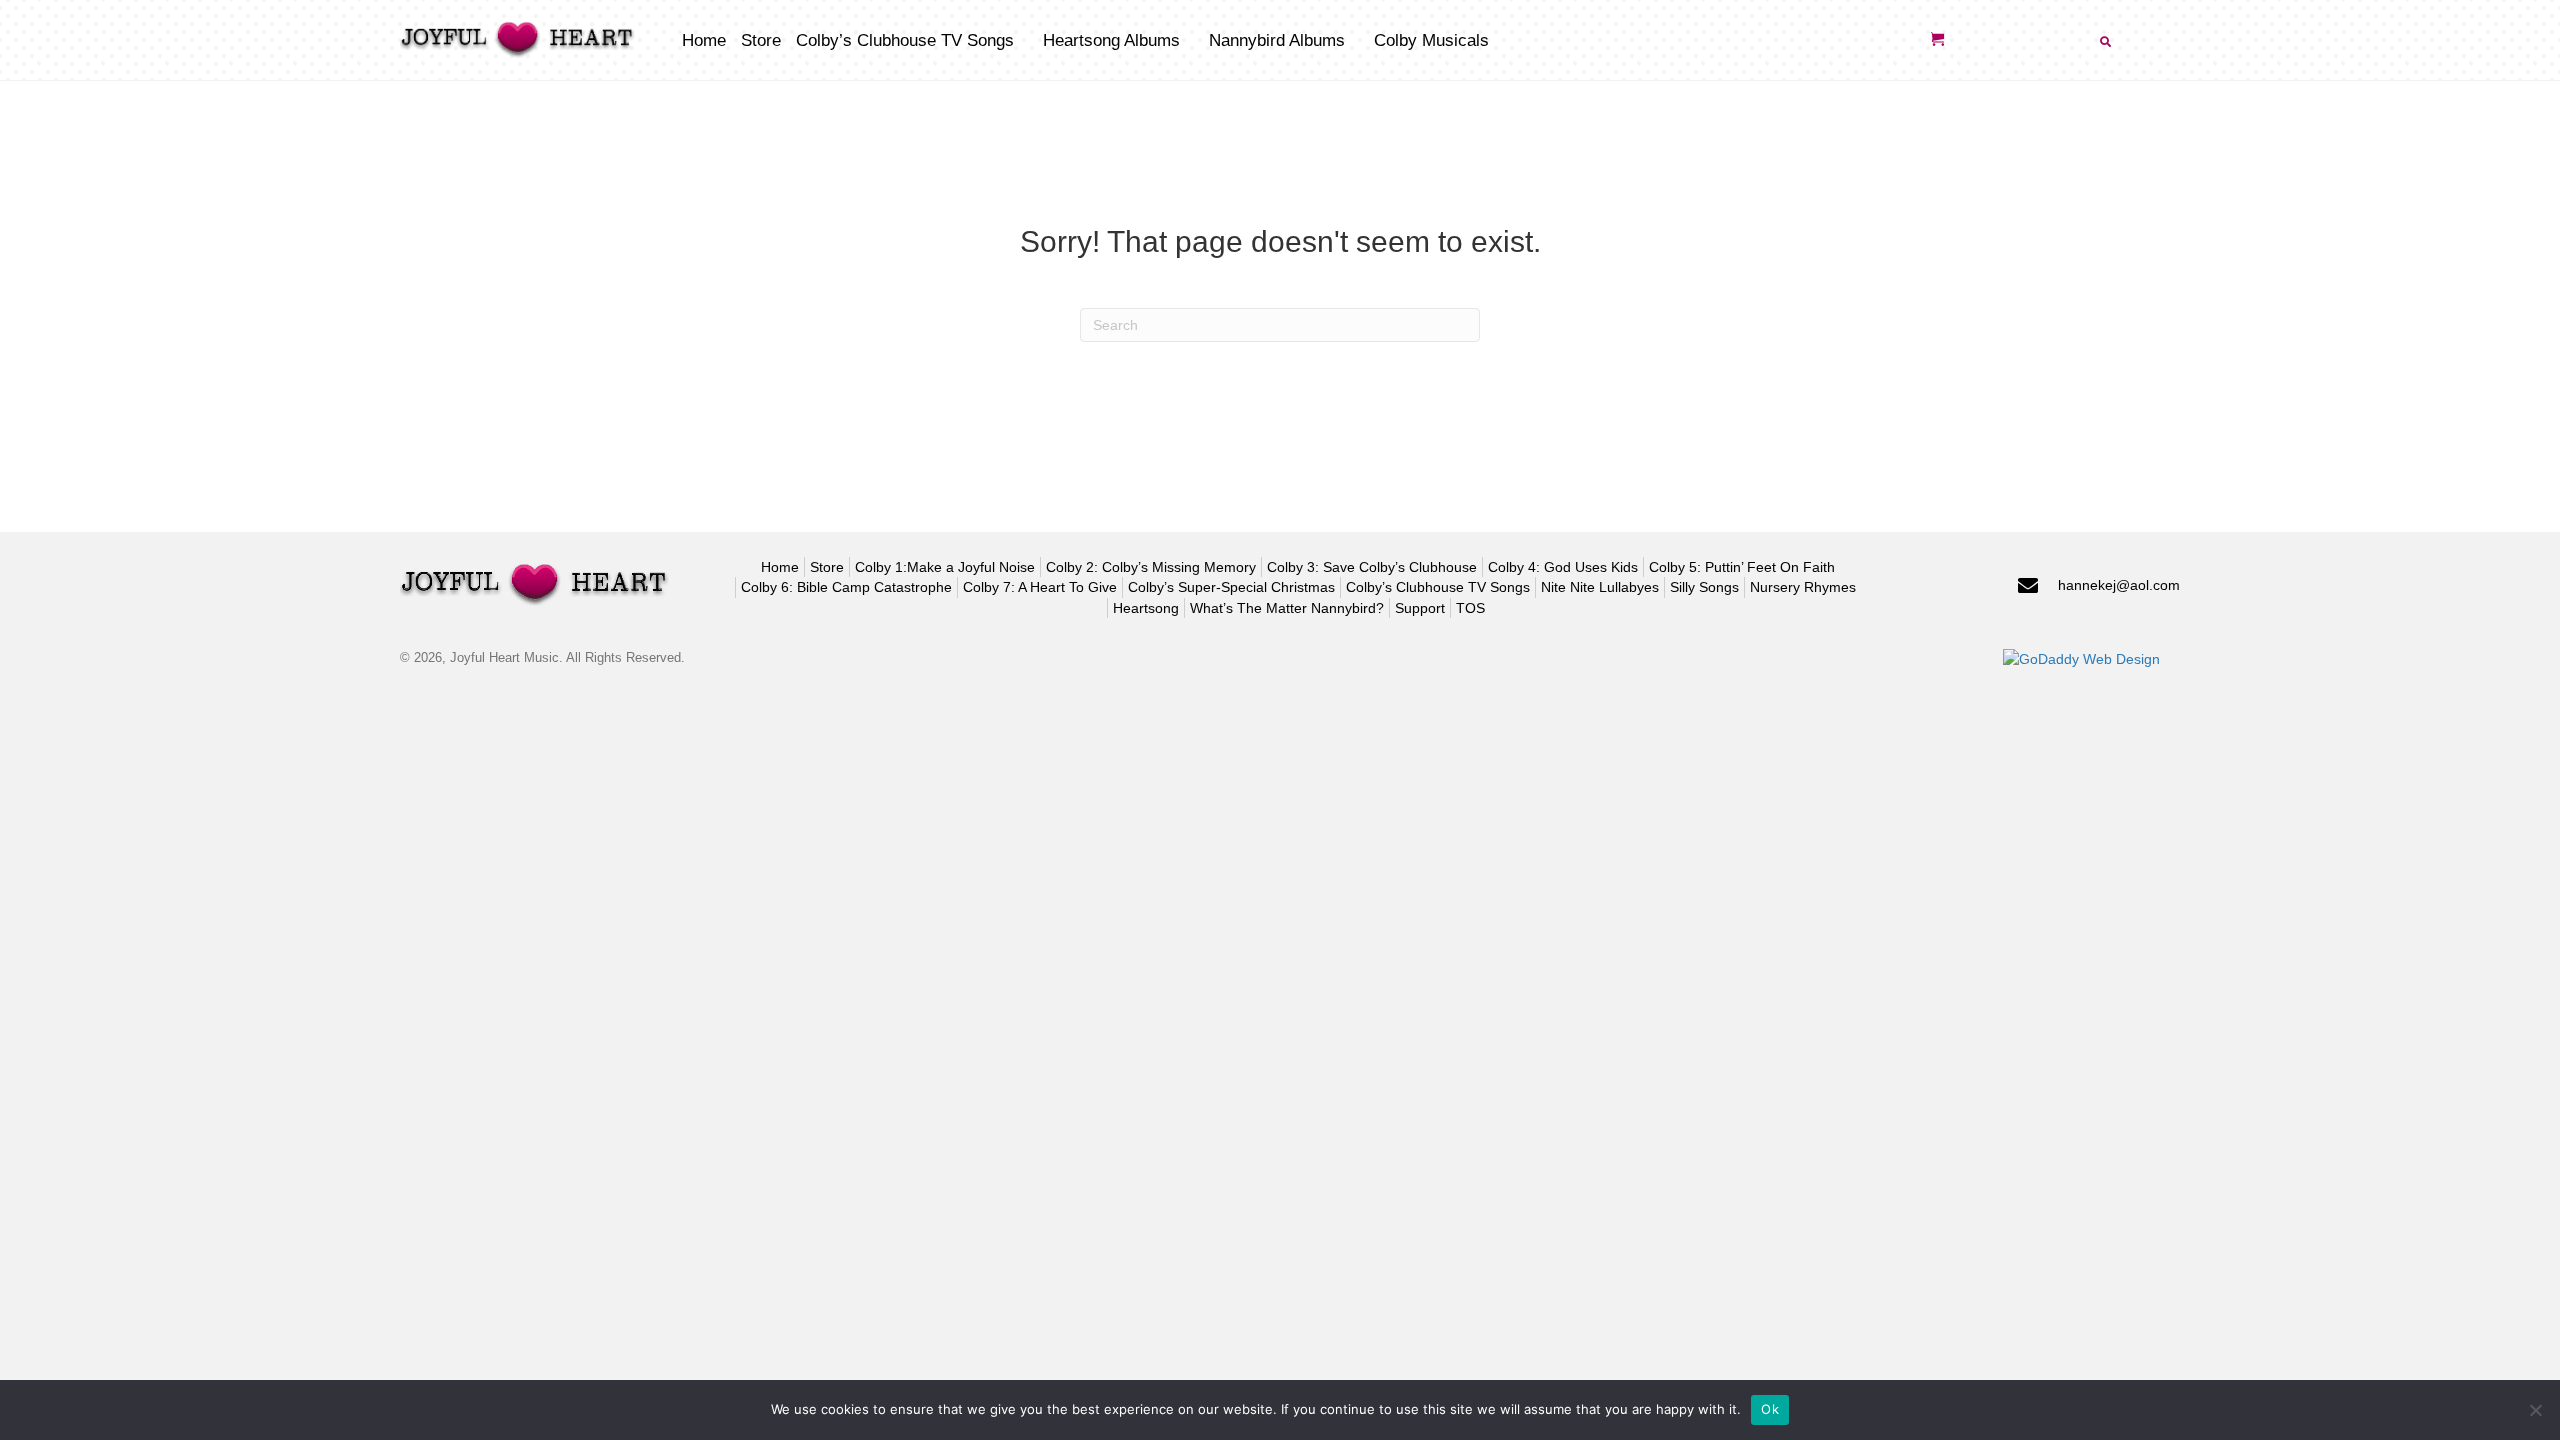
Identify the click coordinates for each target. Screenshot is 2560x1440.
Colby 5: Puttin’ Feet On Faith (1742, 567)
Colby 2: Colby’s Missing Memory (1151, 567)
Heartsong (1146, 608)
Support (1420, 608)
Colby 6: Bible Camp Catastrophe (846, 587)
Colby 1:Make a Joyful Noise (945, 567)
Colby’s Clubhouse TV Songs (1438, 587)
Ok (1770, 1409)
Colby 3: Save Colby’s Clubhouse (1372, 567)
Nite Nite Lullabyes (1600, 587)
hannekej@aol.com (2119, 585)
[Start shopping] (1940, 40)
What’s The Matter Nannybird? (1287, 608)
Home (780, 567)
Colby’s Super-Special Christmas (1231, 587)
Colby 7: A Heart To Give (1040, 587)
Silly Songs (1704, 587)
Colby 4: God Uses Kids (1563, 567)
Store (827, 567)
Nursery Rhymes (1803, 587)
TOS (1470, 608)
